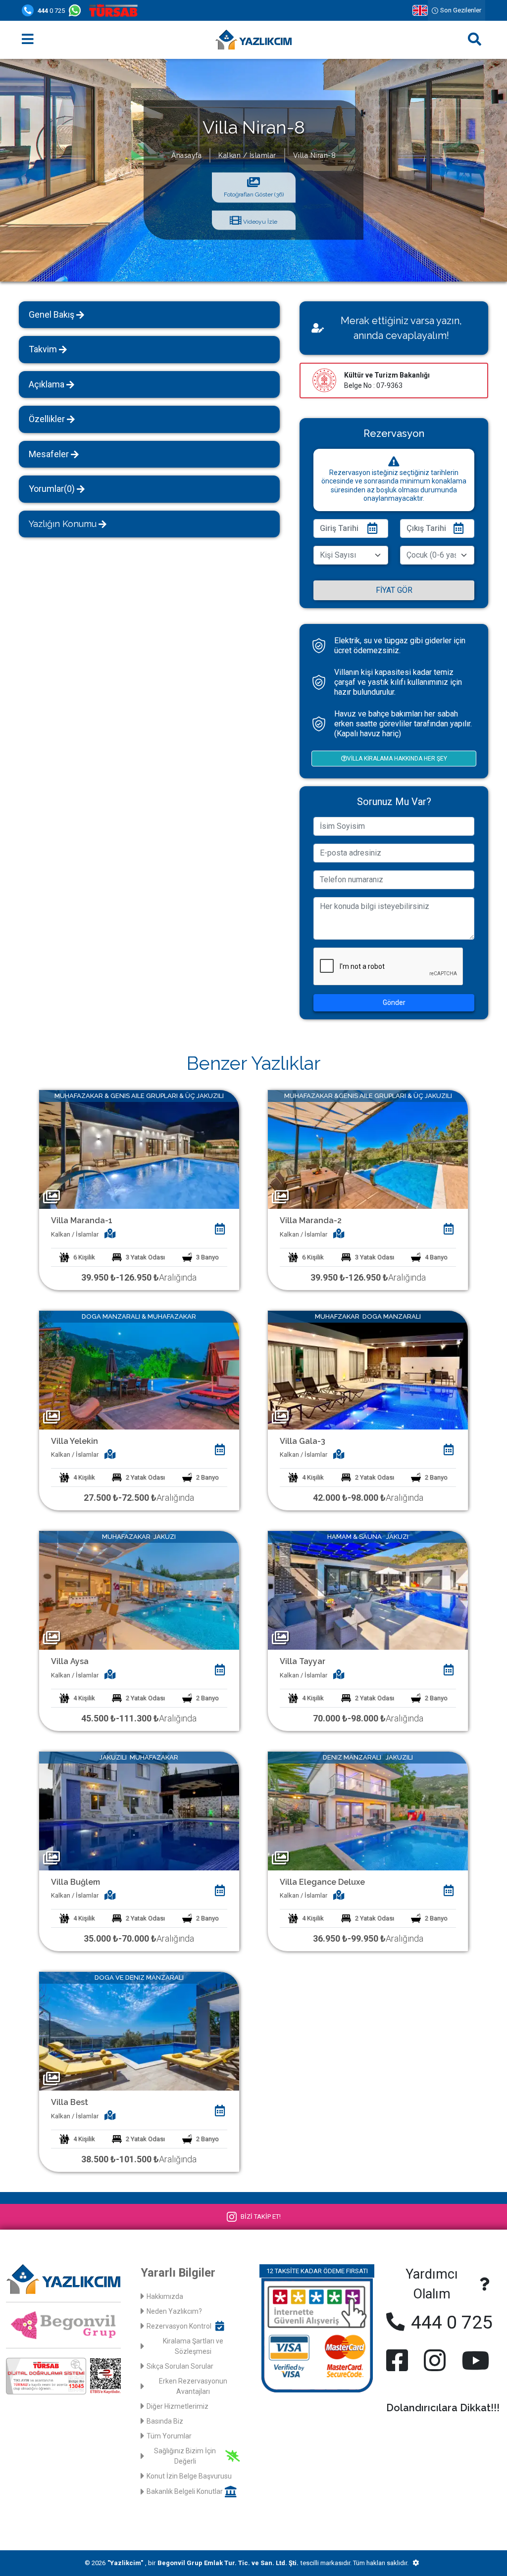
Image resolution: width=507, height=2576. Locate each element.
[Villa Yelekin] (139, 1369)
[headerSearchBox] (475, 40)
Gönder (394, 1002)
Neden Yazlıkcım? (174, 2311)
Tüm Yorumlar (169, 2436)
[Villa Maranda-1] (139, 1149)
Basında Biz (165, 2421)
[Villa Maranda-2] (368, 1149)
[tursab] (115, 10)
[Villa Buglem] (139, 1810)
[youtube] (473, 2360)
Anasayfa (186, 155)
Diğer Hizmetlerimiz (177, 2406)
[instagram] (435, 2360)
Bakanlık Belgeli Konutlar (185, 2491)
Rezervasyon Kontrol (179, 2326)
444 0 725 (450, 2322)
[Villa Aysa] (139, 1590)
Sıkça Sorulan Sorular (180, 2366)
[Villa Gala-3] (368, 1369)
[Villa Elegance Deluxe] (368, 1810)
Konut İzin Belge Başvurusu (189, 2476)
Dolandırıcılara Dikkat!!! (443, 2408)
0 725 (51, 11)
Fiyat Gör (394, 590)
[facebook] (399, 2360)
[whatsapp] (77, 10)
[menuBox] (28, 40)
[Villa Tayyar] (368, 1590)
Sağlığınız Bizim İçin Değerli (185, 2456)
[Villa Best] (139, 2031)
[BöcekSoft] (416, 2563)
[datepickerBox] (220, 1229)
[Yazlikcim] (253, 40)
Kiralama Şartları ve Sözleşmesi (193, 2346)
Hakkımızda (165, 2296)
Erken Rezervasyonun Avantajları (193, 2386)
